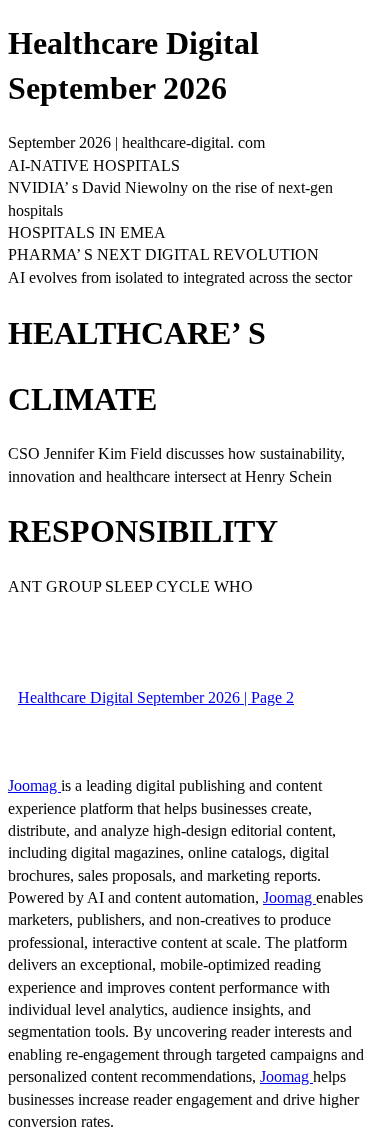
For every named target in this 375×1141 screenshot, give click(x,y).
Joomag (34, 785)
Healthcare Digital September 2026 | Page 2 (156, 697)
